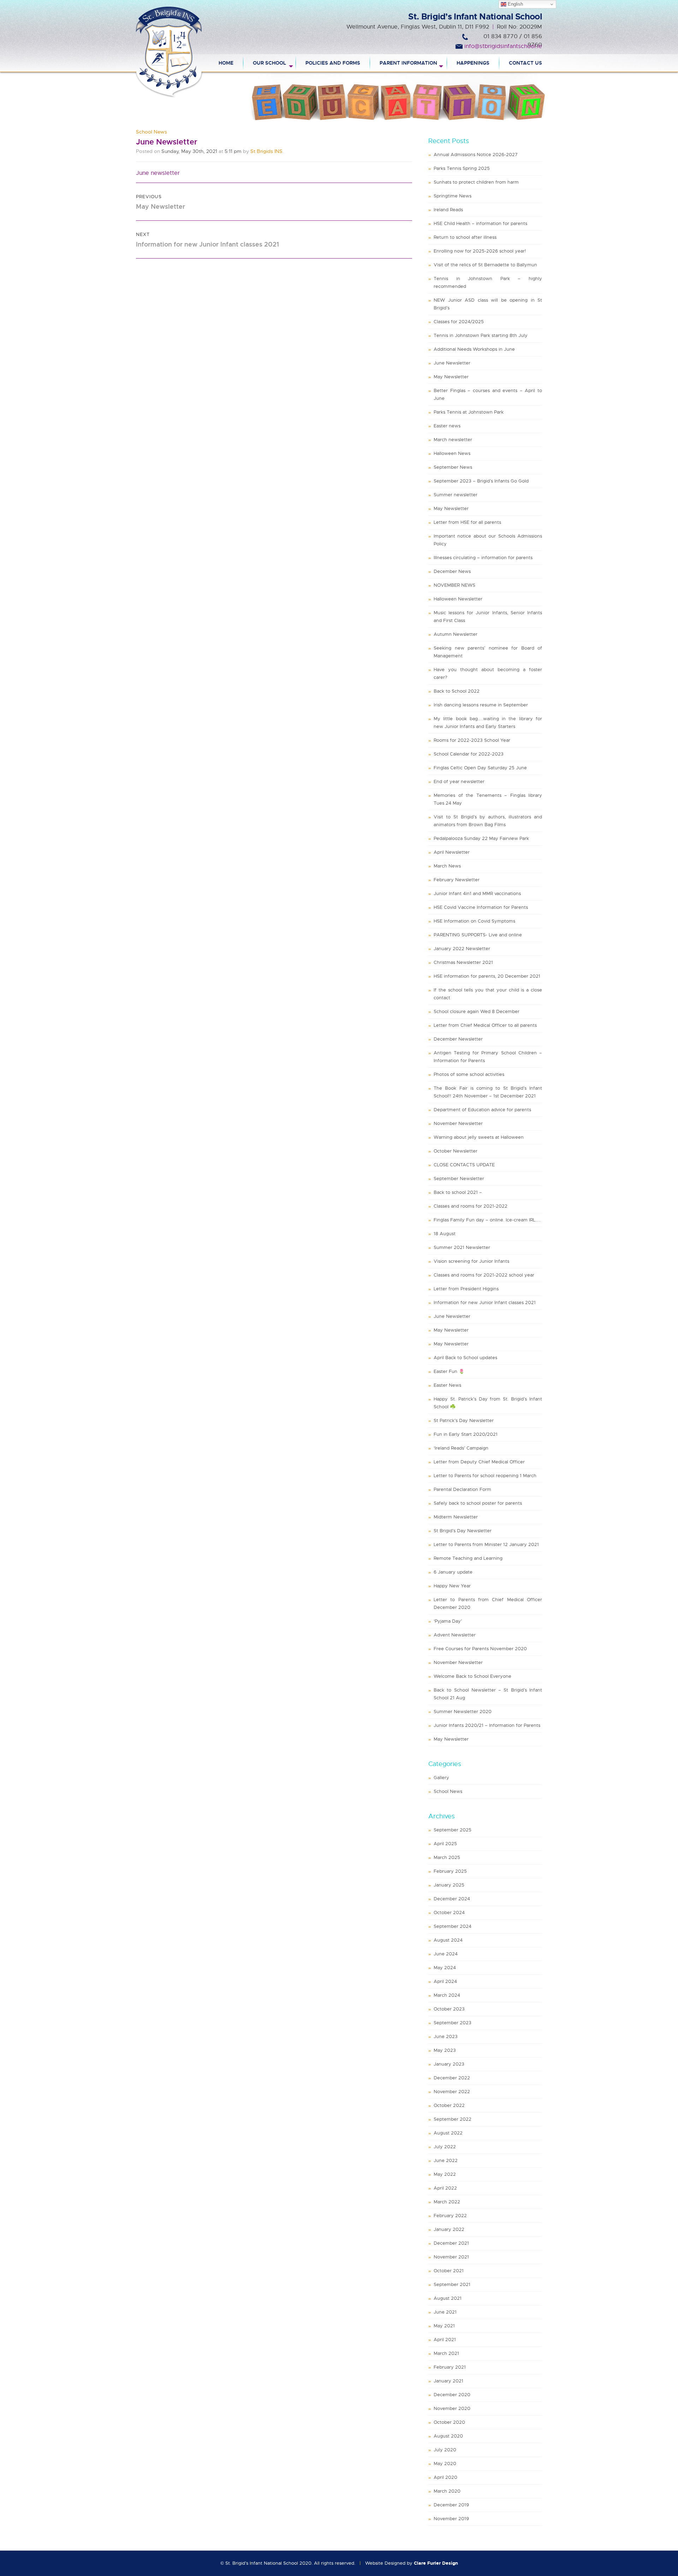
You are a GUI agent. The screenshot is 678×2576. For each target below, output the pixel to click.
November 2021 (451, 2257)
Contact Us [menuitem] (525, 63)
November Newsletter (458, 1123)
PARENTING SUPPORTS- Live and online (478, 935)
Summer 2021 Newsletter (462, 1247)
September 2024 (453, 1926)
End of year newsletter (459, 781)
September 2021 (452, 2284)
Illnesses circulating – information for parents (483, 558)
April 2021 (445, 2340)
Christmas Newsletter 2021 (463, 962)
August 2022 (448, 2133)
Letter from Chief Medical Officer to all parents (485, 1025)
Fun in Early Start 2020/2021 (466, 1434)
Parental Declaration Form (462, 1489)
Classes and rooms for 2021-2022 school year (484, 1275)
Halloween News (452, 453)
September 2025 (453, 1830)
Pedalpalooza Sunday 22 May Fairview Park (481, 838)
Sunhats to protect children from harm (476, 182)
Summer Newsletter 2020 (463, 1712)
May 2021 (444, 2326)
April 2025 (445, 1844)
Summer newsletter (456, 495)
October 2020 (449, 2422)
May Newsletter (451, 377)
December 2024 (452, 1899)
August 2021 (448, 2298)
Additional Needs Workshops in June (474, 349)
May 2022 (445, 2174)
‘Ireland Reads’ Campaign (461, 1448)
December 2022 (452, 2078)
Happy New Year (452, 1586)
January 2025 (449, 1885)
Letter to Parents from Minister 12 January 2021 (486, 1544)
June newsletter (158, 173)
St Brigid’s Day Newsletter (463, 1531)
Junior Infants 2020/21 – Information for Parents (487, 1725)
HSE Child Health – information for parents (480, 223)
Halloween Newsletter (458, 599)
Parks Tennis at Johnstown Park (469, 412)
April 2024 (445, 1981)
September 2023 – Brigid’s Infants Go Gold (481, 481)
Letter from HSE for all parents (467, 522)
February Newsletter (457, 880)
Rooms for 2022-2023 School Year (472, 740)
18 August (445, 1234)
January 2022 (449, 2229)
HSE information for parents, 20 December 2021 (487, 976)
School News (151, 132)
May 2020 (445, 2464)
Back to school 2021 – (458, 1192)
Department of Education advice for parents (482, 1110)
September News (453, 467)
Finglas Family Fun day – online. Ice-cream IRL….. (487, 1220)
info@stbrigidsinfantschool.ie (503, 46)
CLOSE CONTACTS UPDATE (464, 1165)
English (515, 4)
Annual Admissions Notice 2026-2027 (476, 155)
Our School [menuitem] (269, 63)
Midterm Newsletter (456, 1517)
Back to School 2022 (457, 691)
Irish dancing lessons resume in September (481, 705)
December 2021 (451, 2243)
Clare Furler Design (436, 2563)
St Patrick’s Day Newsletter (464, 1420)
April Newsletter (452, 852)
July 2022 (445, 2147)
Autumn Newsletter (456, 634)
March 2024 (447, 1995)
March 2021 (446, 2353)
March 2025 (447, 1857)
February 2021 (450, 2367)
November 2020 (452, 2408)
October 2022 (449, 2105)
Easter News (447, 1385)
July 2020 (445, 2450)
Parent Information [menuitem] (408, 63)
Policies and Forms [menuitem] (333, 63)
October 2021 (449, 2271)
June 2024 (446, 1954)
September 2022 (453, 2119)
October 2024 (449, 1912)
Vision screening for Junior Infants (471, 1261)
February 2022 (450, 2216)
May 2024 (445, 1968)
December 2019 (451, 2505)
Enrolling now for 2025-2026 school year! (480, 251)
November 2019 (451, 2519)
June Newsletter (452, 363)
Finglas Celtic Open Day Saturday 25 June (480, 768)
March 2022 (447, 2202)
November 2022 (452, 2092)
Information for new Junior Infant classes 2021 (485, 1302)
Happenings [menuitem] (473, 63)
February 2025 (450, 1871)
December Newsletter (458, 1039)
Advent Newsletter (455, 1635)
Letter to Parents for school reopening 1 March (485, 1476)
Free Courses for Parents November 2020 (480, 1649)
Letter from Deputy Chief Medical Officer (479, 1462)
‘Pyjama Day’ (448, 1621)
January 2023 (449, 2064)
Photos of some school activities (469, 1074)
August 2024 (448, 1940)
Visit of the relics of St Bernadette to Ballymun (485, 265)
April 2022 (445, 2188)
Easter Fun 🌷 (449, 1371)
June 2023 (446, 2036)
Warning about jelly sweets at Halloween (479, 1137)
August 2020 (448, 2436)
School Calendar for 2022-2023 (469, 754)
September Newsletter (459, 1179)
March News (447, 866)
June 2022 (446, 2160)
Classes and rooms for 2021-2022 (471, 1206)
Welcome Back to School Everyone (472, 1676)
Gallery (441, 1778)
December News (452, 571)
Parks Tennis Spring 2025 (462, 168)
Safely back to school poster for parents (478, 1503)
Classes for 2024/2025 (459, 322)
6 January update (453, 1572)
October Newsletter (456, 1151)
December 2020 (452, 2395)
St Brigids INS (266, 151)
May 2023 (445, 2050)
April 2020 (445, 2477)
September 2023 (453, 2023)
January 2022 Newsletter (462, 949)
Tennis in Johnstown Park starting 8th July (481, 335)
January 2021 (448, 2381)
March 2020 (447, 2491)
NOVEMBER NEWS (454, 585)
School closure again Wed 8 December (477, 1011)
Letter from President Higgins (466, 1289)
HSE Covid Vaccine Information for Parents (481, 907)
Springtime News (453, 196)
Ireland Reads (448, 210)
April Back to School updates (465, 1358)
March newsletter (453, 440)
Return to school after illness (465, 237)
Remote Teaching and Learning (468, 1558)
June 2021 (445, 2312)
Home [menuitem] (226, 63)
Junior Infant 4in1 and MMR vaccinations (477, 893)
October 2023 (449, 2009)
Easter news (447, 426)
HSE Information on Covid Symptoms (474, 921)
